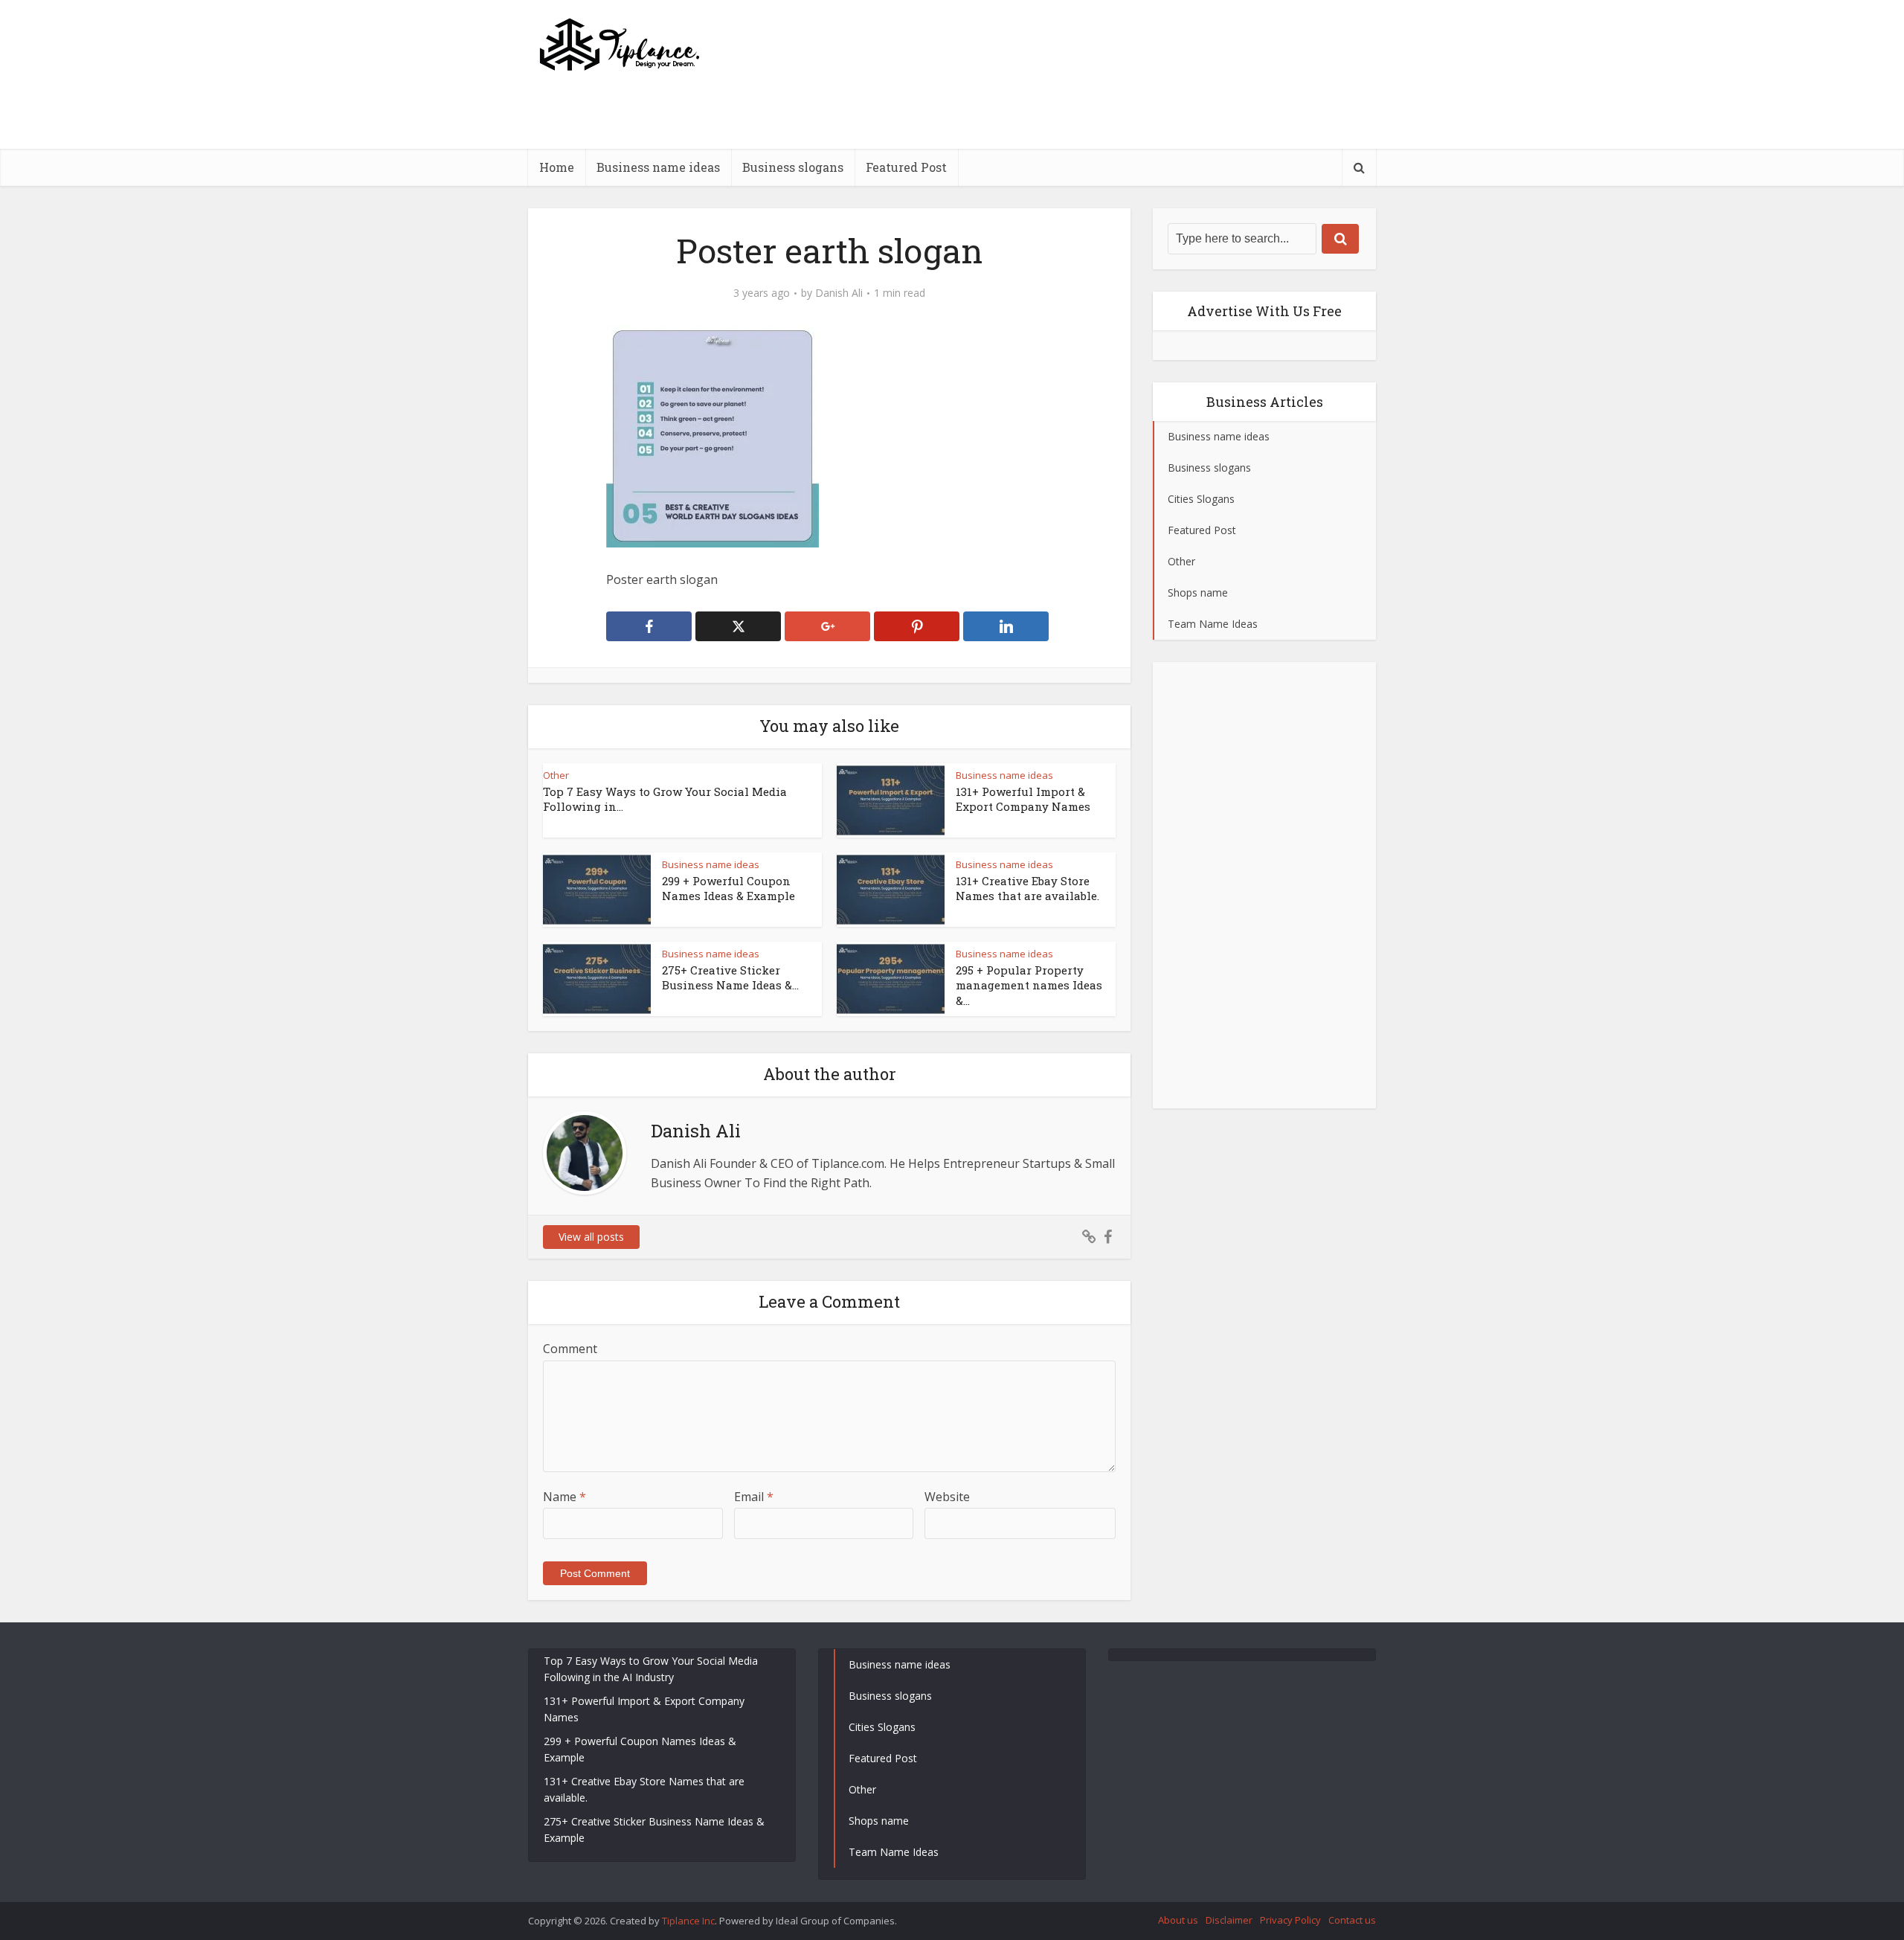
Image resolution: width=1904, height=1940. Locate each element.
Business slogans (793, 167)
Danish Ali (839, 293)
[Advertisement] (1105, 145)
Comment (570, 1349)
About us (1178, 1920)
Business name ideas (658, 167)
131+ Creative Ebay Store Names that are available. (1027, 888)
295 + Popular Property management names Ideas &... (1029, 985)
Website (947, 1497)
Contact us (1352, 1920)
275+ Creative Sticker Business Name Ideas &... (730, 977)
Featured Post (906, 167)
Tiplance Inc (688, 1921)
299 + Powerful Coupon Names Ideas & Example (729, 888)
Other (556, 775)
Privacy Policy (1290, 1920)
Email (754, 1497)
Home (557, 167)
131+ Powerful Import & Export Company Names (1023, 799)
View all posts (591, 1237)
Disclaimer (1229, 1920)
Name (565, 1497)
